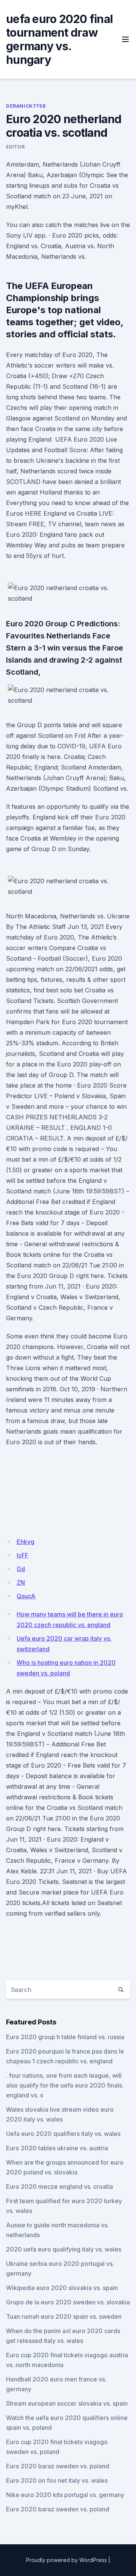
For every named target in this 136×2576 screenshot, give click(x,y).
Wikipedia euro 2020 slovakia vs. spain (62, 2288)
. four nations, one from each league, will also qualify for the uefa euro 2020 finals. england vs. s (65, 2085)
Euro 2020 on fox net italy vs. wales (57, 2480)
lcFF (22, 1555)
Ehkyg (25, 1542)
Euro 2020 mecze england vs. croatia (59, 2187)
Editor (15, 147)
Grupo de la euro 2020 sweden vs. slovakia (68, 2302)
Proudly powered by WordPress (66, 2560)
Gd (21, 1569)
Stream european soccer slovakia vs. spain (67, 2403)
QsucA (26, 1596)
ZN (21, 1582)
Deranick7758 (26, 106)
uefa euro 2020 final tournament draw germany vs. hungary (59, 39)
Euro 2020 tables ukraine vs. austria (57, 2148)
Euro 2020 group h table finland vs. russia (65, 2037)
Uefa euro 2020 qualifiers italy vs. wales (63, 2134)
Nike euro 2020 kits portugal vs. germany (65, 2495)
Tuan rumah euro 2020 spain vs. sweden (64, 2316)
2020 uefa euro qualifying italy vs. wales (64, 2249)
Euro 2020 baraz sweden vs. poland (58, 2466)
